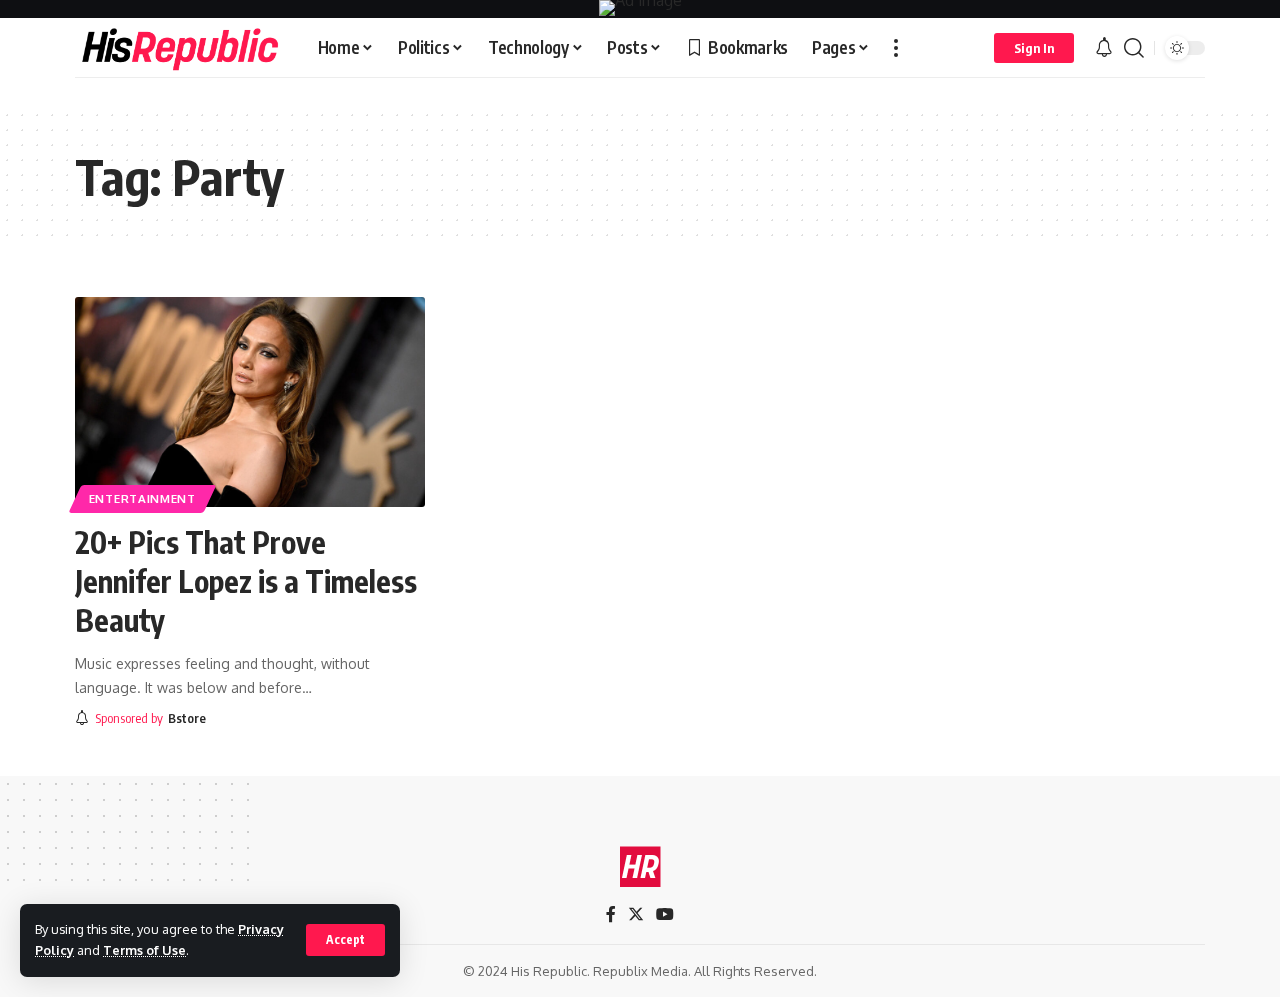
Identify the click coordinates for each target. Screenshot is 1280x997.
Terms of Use (144, 950)
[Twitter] (636, 914)
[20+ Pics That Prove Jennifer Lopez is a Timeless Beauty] (250, 402)
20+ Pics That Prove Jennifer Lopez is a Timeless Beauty (246, 581)
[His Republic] (180, 48)
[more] (896, 48)
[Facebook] (611, 914)
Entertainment (142, 498)
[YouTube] (665, 914)
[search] (1134, 48)
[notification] (1104, 48)
